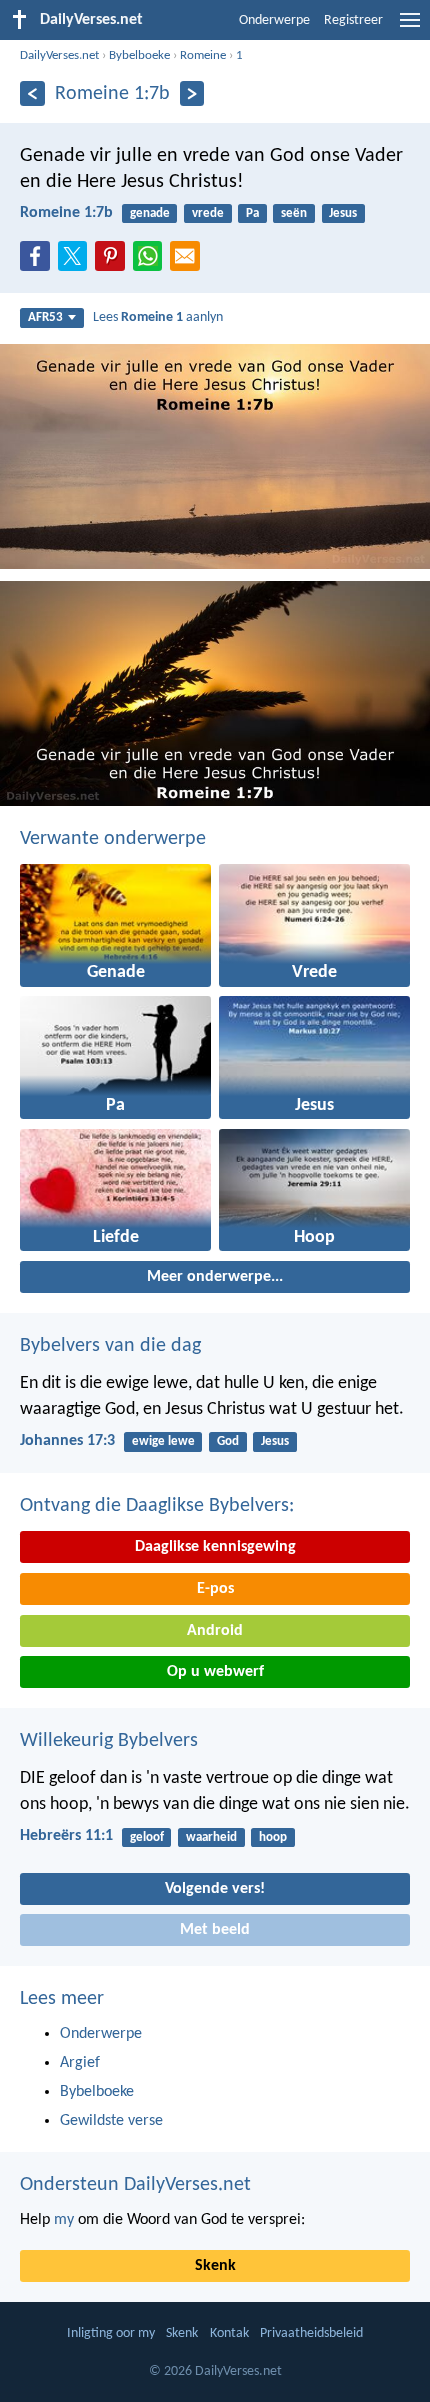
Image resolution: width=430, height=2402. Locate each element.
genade (150, 213)
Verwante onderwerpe (113, 839)
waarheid (211, 1837)
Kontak (229, 2333)
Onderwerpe (274, 20)
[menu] (410, 28)
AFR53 (45, 317)
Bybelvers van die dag (110, 1346)
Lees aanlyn (158, 317)
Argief (80, 2063)
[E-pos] (189, 262)
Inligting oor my (111, 2333)
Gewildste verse (111, 2121)
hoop (273, 1837)
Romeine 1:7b (66, 213)
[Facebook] (39, 262)
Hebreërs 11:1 (66, 1836)
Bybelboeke (139, 55)
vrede (208, 213)
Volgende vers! (215, 1889)
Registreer (353, 20)
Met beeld (215, 1930)
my (64, 2220)
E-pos (215, 1589)
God (228, 1441)
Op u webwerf (215, 1672)
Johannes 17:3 (67, 1441)
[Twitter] (77, 262)
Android (215, 1631)
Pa (252, 213)
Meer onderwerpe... (215, 1277)
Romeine (203, 55)
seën (294, 213)
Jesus (343, 213)
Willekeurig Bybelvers (109, 1741)
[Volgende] (192, 93)
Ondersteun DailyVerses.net (135, 2185)
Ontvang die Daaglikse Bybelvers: (157, 1506)
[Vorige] (32, 93)
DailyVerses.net (59, 55)
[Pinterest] (114, 262)
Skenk (215, 2266)
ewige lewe (163, 1441)
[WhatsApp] (152, 257)
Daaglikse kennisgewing (215, 1547)
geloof (147, 1837)
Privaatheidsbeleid (311, 2333)
